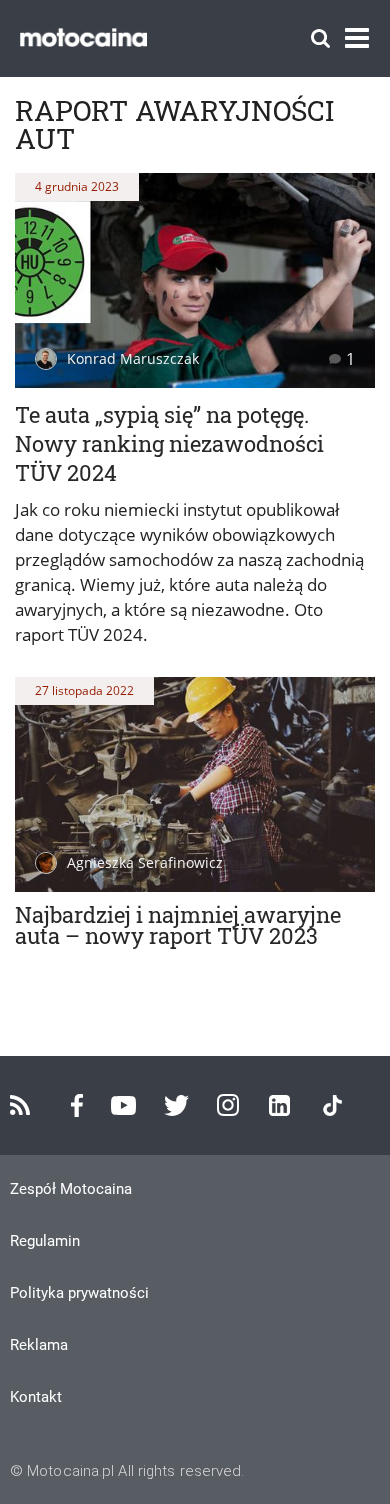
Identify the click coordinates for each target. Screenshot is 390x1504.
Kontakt (36, 1397)
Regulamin (45, 1241)
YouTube (123, 1105)
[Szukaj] (320, 38)
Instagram (228, 1105)
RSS (20, 1105)
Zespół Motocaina (71, 1189)
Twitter (176, 1105)
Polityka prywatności (79, 1293)
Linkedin (279, 1105)
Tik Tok (332, 1105)
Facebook (77, 1105)
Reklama (39, 1345)
